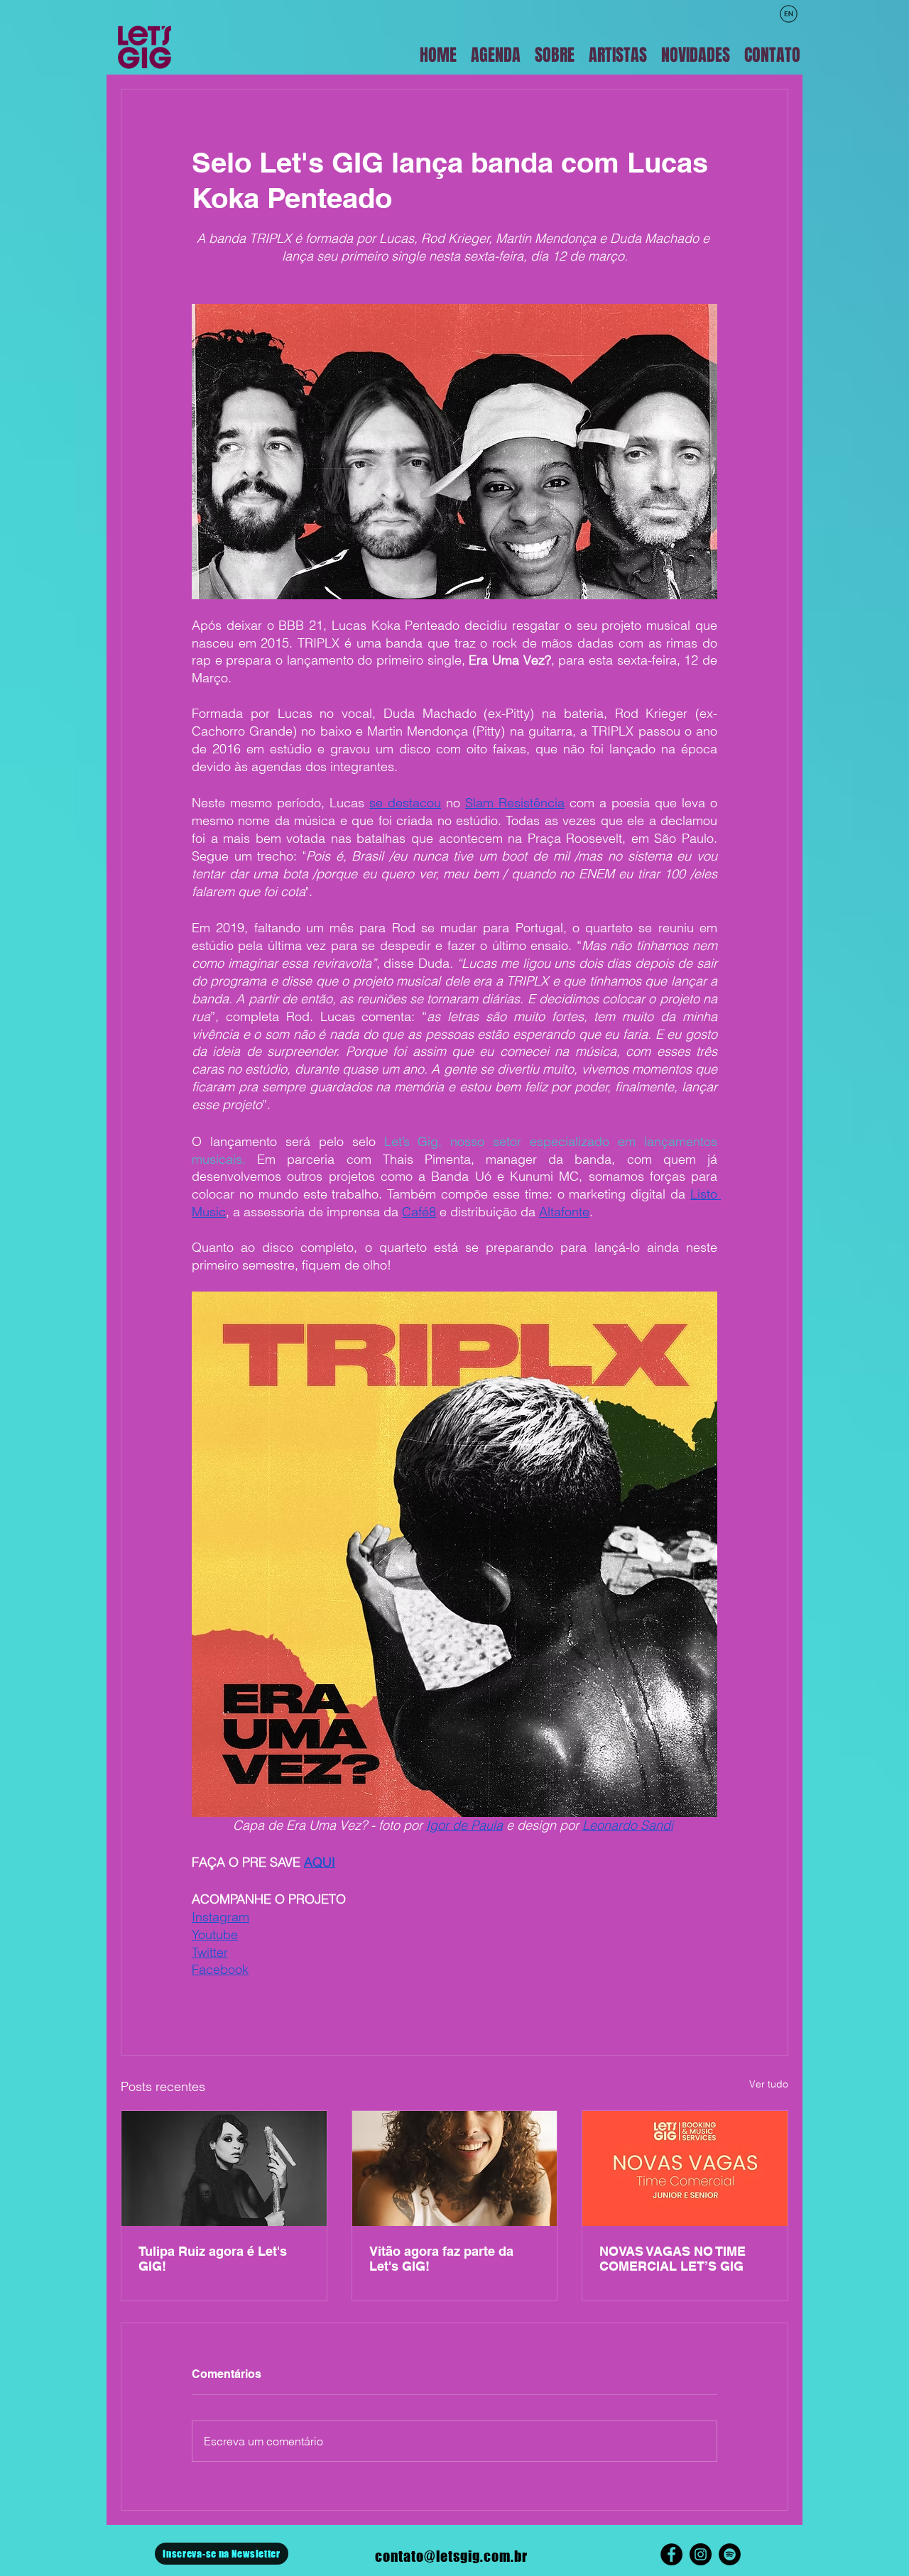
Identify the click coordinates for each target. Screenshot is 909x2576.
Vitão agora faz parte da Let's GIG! (441, 2259)
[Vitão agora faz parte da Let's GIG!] (455, 2168)
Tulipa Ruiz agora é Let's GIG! (213, 2259)
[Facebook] (671, 2554)
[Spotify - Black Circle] (730, 2554)
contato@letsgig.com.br (451, 2556)
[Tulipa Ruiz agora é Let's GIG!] (224, 2168)
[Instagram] (701, 2554)
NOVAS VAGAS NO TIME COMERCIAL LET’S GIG (673, 2259)
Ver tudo (769, 2084)
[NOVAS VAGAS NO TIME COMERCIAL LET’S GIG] (685, 2168)
